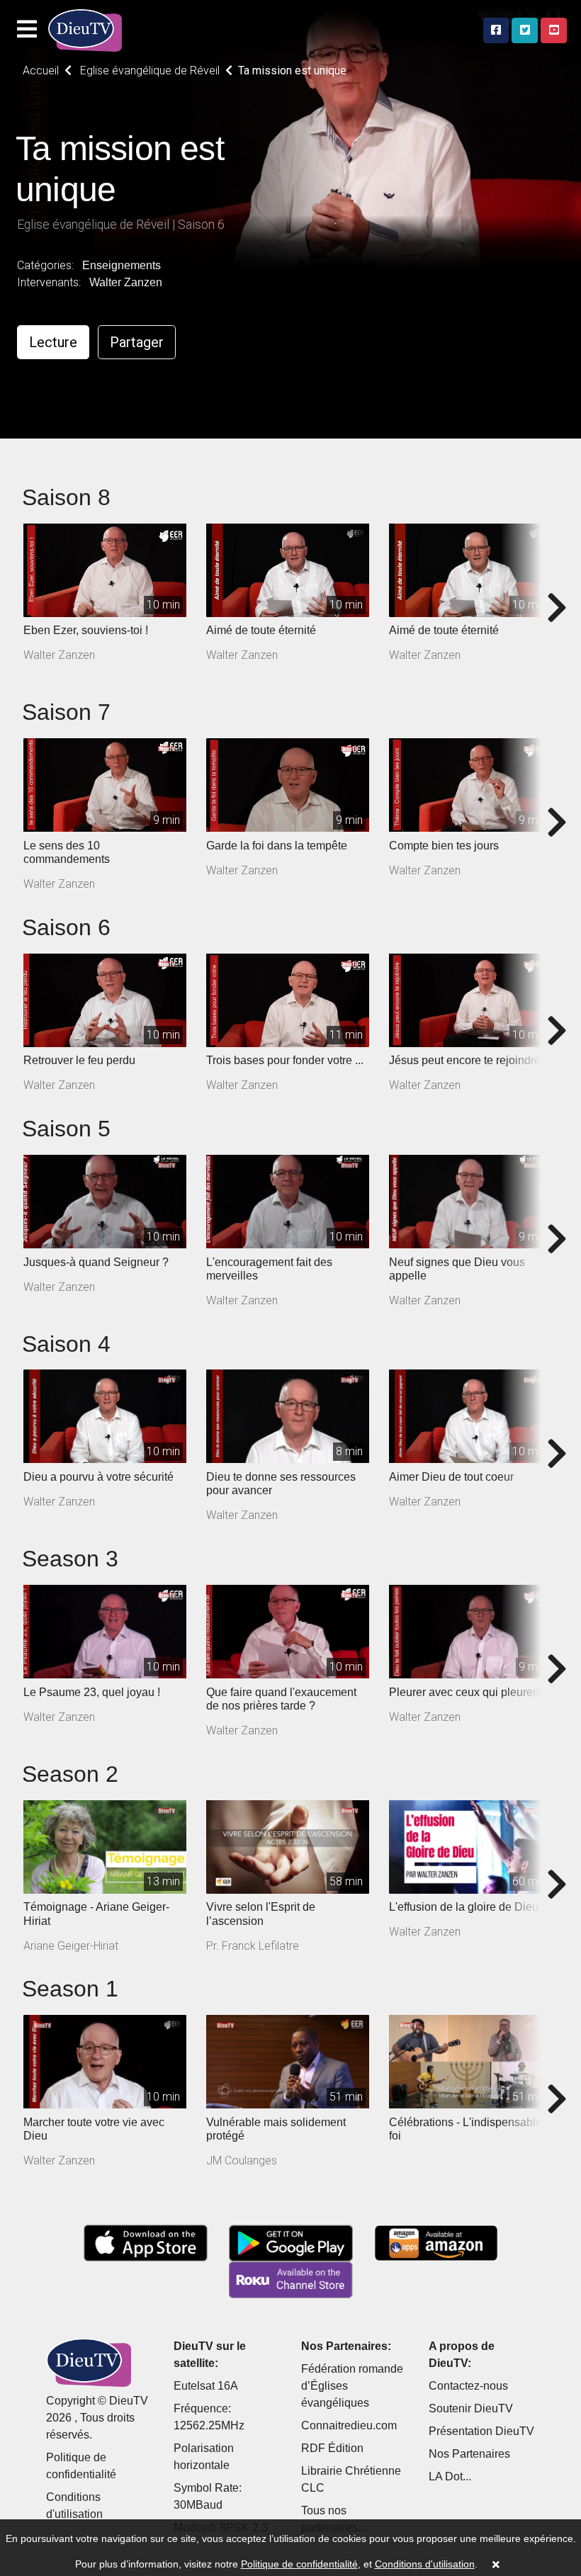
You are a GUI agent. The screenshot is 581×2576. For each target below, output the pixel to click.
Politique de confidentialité (299, 2564)
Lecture (53, 342)
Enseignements (122, 265)
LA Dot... (450, 2476)
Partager (137, 342)
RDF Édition (332, 2448)
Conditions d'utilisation (425, 2564)
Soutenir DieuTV (471, 2408)
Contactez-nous (468, 2386)
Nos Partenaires (469, 2454)
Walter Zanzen (126, 282)
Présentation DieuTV (481, 2431)
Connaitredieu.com (349, 2425)
